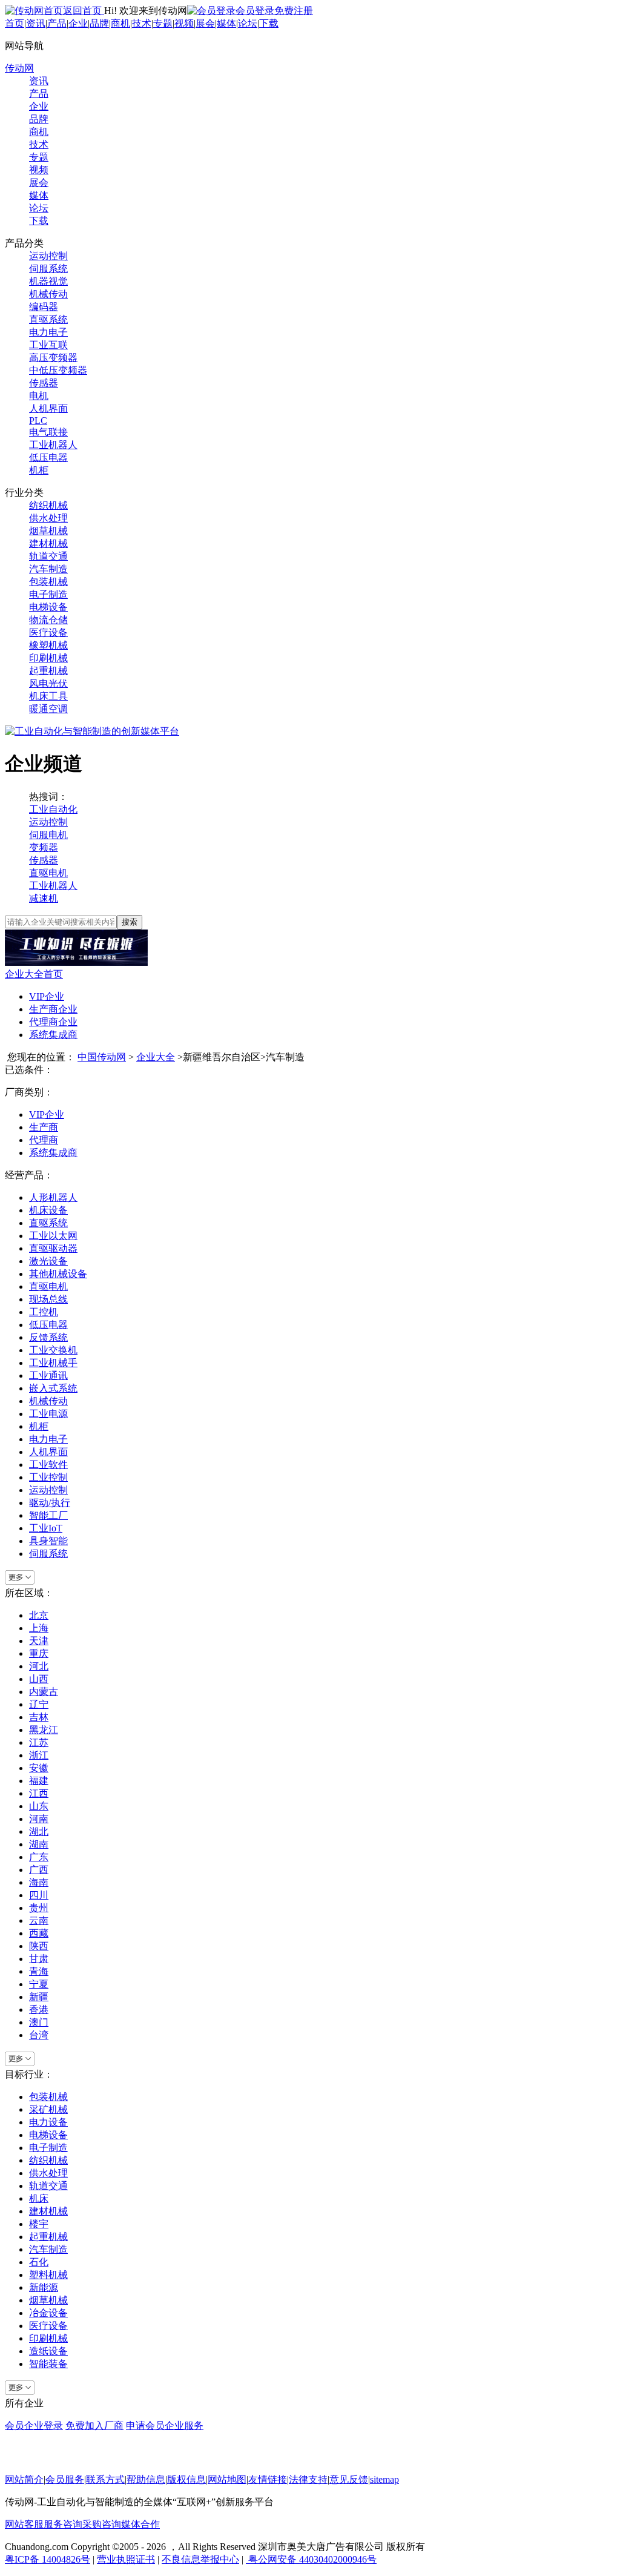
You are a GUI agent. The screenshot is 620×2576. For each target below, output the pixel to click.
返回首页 (84, 11)
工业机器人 (53, 445)
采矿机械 (48, 2109)
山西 (39, 1679)
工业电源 (48, 1414)
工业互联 (48, 345)
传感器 (44, 383)
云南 (39, 1920)
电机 (39, 396)
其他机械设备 (58, 1274)
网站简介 (24, 2479)
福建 (39, 1781)
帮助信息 (146, 2479)
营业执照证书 (126, 2559)
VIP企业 (47, 996)
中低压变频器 (58, 370)
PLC (38, 421)
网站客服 (24, 2524)
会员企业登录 (34, 2426)
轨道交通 (48, 556)
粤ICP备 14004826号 (48, 2559)
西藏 (39, 1933)
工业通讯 (48, 1376)
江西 (39, 1793)
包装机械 (48, 582)
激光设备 (48, 1261)
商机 (120, 23)
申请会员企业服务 (165, 2426)
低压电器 (48, 457)
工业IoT (46, 1528)
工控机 (44, 1312)
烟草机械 (48, 531)
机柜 (39, 470)
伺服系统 (48, 269)
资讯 (36, 23)
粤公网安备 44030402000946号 (311, 2559)
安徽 (39, 1768)
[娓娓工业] (76, 963)
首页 (15, 23)
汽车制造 (48, 569)
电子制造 (48, 594)
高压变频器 (53, 358)
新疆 (39, 1997)
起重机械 (48, 671)
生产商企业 (53, 1009)
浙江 (39, 1755)
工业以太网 (53, 1236)
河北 (39, 1666)
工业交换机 (53, 1350)
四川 (39, 1895)
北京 (39, 1615)
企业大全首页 (34, 974)
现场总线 (48, 1299)
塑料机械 (48, 2275)
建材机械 (48, 543)
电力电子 (48, 332)
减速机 (44, 898)
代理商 (44, 1140)
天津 (39, 1641)
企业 (78, 23)
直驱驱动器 (53, 1248)
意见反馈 (349, 2479)
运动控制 (48, 256)
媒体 (226, 23)
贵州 (39, 1908)
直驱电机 (48, 873)
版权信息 (186, 2479)
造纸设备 (48, 2351)
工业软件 (48, 1465)
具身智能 (48, 1541)
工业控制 (48, 1477)
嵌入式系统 (53, 1388)
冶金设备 (48, 2313)
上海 (39, 1628)
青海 (39, 1971)
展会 (205, 23)
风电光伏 (48, 683)
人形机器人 (53, 1197)
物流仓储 (48, 620)
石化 (39, 2262)
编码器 (44, 307)
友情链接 (268, 2479)
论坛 (248, 23)
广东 (39, 1857)
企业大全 (156, 1057)
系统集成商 (53, 1035)
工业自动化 (53, 809)
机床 (39, 2198)
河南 (39, 1819)
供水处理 (48, 518)
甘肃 (39, 1959)
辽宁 (39, 1704)
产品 (57, 23)
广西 (39, 1870)
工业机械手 (53, 1363)
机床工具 (48, 696)
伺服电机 (48, 835)
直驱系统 (48, 319)
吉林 (39, 1717)
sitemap (384, 2479)
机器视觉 (48, 281)
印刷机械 (48, 658)
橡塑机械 (48, 645)
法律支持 (308, 2479)
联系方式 (105, 2479)
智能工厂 (48, 1515)
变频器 (44, 847)
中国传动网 (102, 1057)
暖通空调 (48, 709)
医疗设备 (48, 632)
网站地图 (227, 2479)
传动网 (19, 68)
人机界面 (48, 408)
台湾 (39, 2035)
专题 (163, 23)
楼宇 (39, 2224)
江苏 (39, 1742)
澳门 (39, 2022)
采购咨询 (102, 2524)
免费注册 (294, 11)
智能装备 (48, 2364)
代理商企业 (53, 1022)
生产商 (44, 1127)
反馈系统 (48, 1337)
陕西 (39, 1946)
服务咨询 (63, 2524)
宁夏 (39, 1984)
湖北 (39, 1831)
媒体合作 (140, 2524)
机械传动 (48, 294)
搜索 (130, 922)
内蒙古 (44, 1692)
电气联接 (48, 432)
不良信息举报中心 (200, 2559)
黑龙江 (44, 1730)
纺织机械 (48, 505)
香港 (39, 2010)
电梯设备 (48, 607)
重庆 (39, 1653)
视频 (184, 23)
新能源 (44, 2287)
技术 (142, 23)
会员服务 (65, 2479)
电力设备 (48, 2122)
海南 (39, 1882)
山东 (39, 1806)
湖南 (39, 1844)
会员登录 (255, 11)
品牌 (99, 23)
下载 (269, 23)
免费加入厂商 (94, 2426)
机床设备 (48, 1210)
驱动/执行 (50, 1503)
